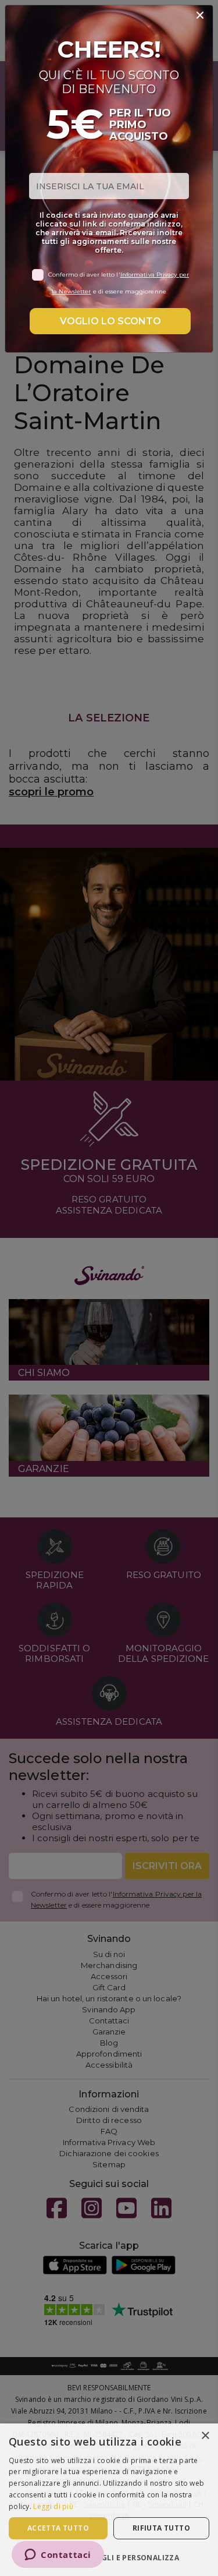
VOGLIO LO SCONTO (110, 321)
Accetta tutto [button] (58, 2528)
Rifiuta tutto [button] (161, 2528)
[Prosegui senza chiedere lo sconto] (200, 16)
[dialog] (109, 2500)
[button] (109, 2557)
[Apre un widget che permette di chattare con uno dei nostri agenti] (58, 2556)
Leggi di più (53, 2506)
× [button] (205, 2436)
